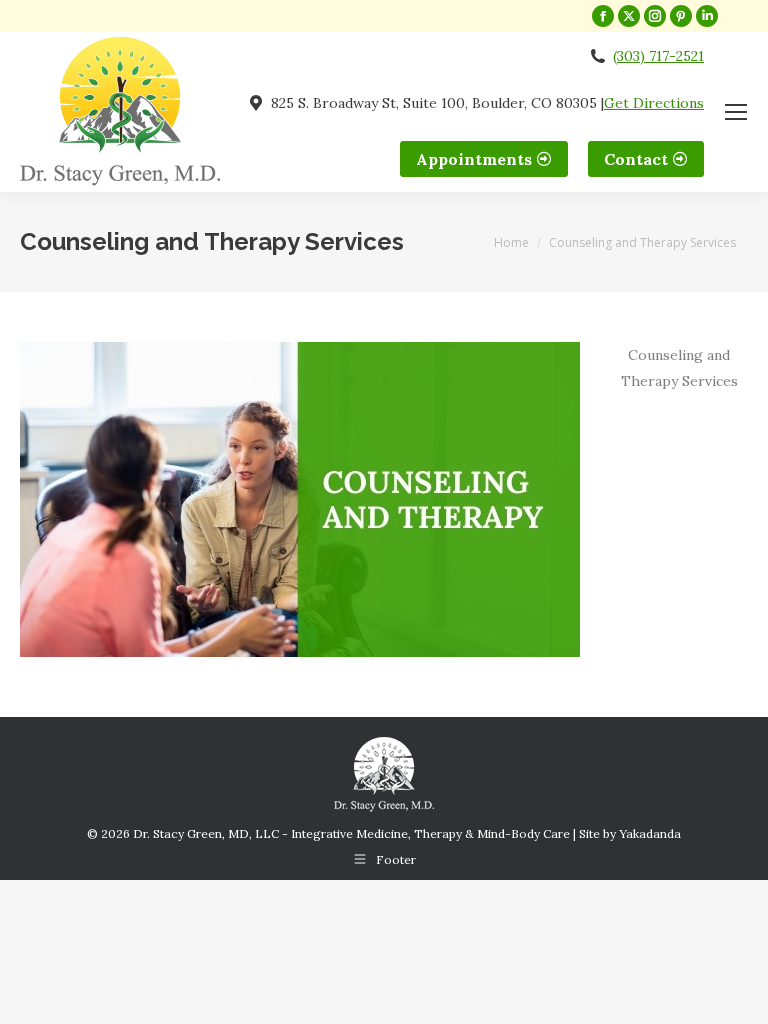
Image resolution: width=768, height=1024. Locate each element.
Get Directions (654, 103)
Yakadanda (650, 833)
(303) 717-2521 (658, 56)
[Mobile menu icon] (736, 112)
